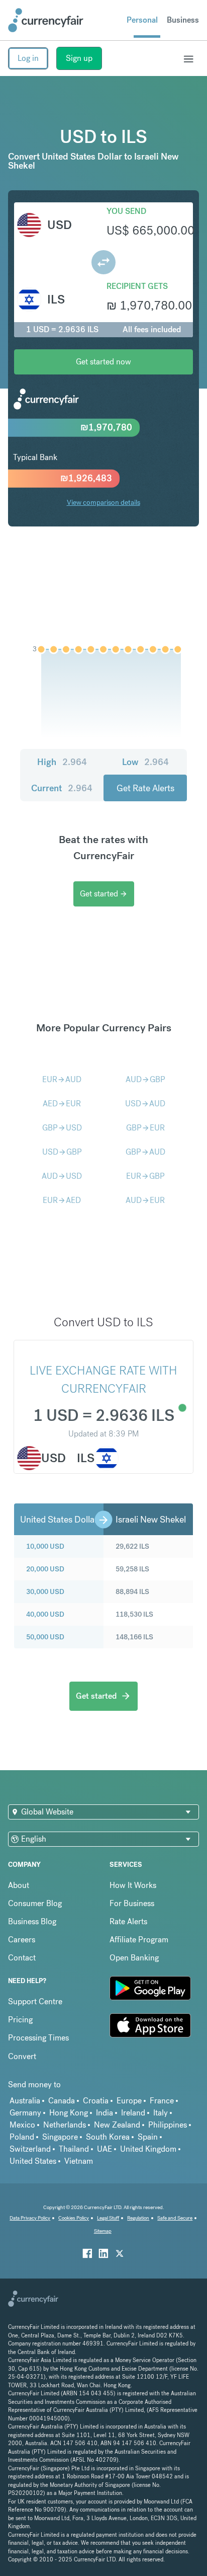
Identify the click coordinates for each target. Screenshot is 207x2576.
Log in (28, 58)
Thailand (74, 2149)
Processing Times (38, 2038)
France (162, 2101)
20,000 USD (45, 1569)
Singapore (60, 2137)
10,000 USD (45, 1546)
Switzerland (30, 2149)
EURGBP (145, 1176)
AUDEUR (145, 1200)
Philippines (168, 2125)
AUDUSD (62, 1176)
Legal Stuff (108, 2218)
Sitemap (103, 2231)
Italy (161, 2113)
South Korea (108, 2137)
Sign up (79, 58)
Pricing (20, 2020)
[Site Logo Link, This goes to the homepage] (46, 20)
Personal (142, 20)
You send (126, 211)
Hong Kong (69, 2113)
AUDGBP (145, 1079)
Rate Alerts (128, 1921)
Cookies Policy (74, 2218)
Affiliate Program (139, 1940)
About (19, 1885)
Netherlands (65, 2125)
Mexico (22, 2125)
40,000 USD (45, 1614)
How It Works (133, 1885)
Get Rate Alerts (145, 788)
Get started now (103, 362)
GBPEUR (145, 1128)
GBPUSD (62, 1128)
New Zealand (117, 2125)
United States (33, 2161)
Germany (25, 2113)
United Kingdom (148, 2149)
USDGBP (62, 1152)
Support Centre (35, 2001)
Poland (22, 2137)
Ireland (133, 2113)
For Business (132, 1903)
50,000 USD (45, 1637)
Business (183, 20)
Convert (22, 2056)
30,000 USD (45, 1592)
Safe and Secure (175, 2218)
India (105, 2113)
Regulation (138, 2218)
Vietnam (79, 2161)
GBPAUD (145, 1152)
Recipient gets (137, 286)
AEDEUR (62, 1104)
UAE (105, 2149)
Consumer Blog (35, 1903)
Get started (104, 894)
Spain (148, 2137)
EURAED (62, 1200)
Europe (129, 2101)
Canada (62, 2101)
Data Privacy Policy (30, 2218)
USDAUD (145, 1104)
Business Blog (32, 1921)
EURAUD (62, 1079)
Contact (22, 1958)
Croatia (96, 2101)
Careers (22, 1940)
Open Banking (134, 1958)
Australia (25, 2101)
